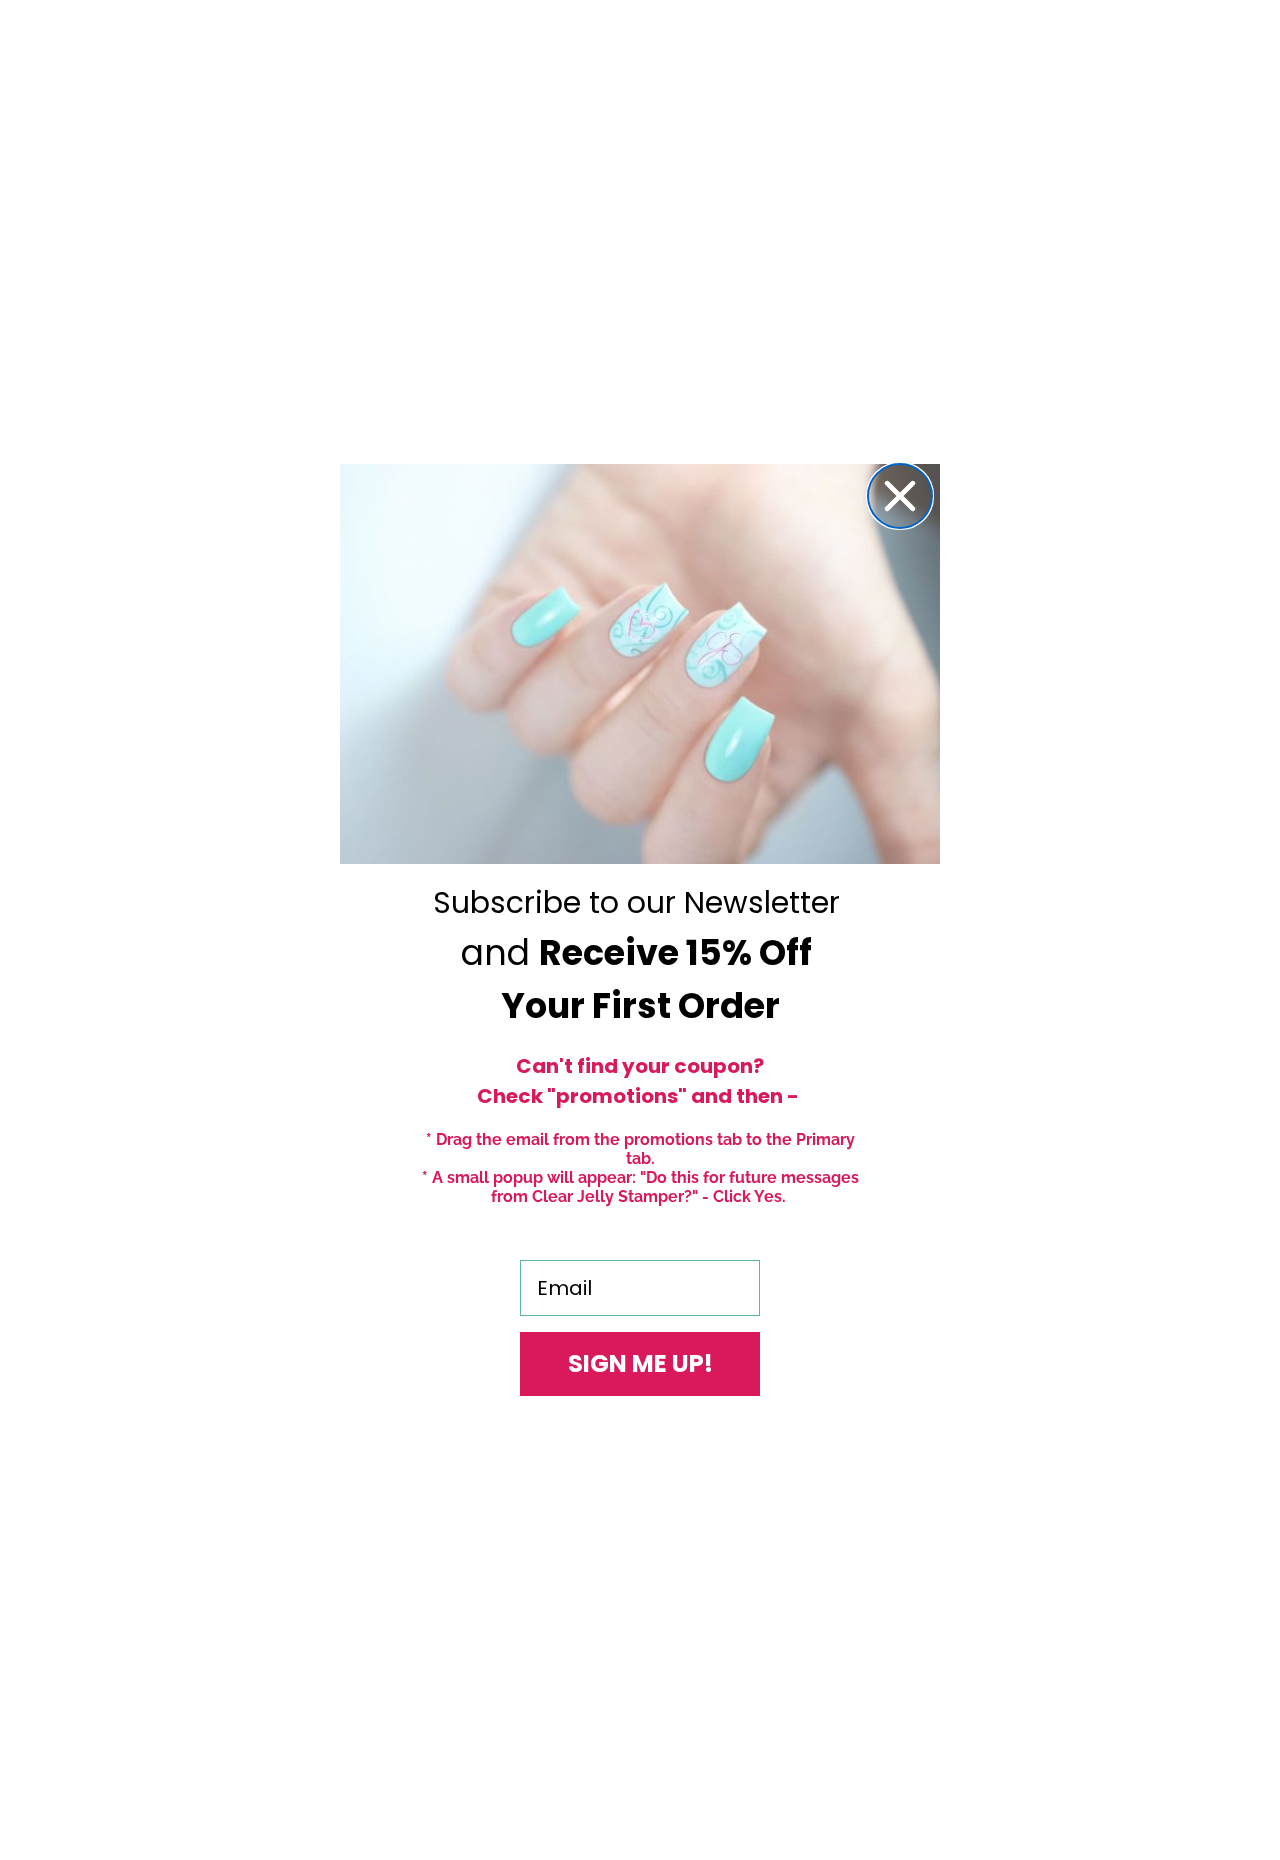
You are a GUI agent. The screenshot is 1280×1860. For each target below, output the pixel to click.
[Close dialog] (900, 496)
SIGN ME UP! (640, 1363)
